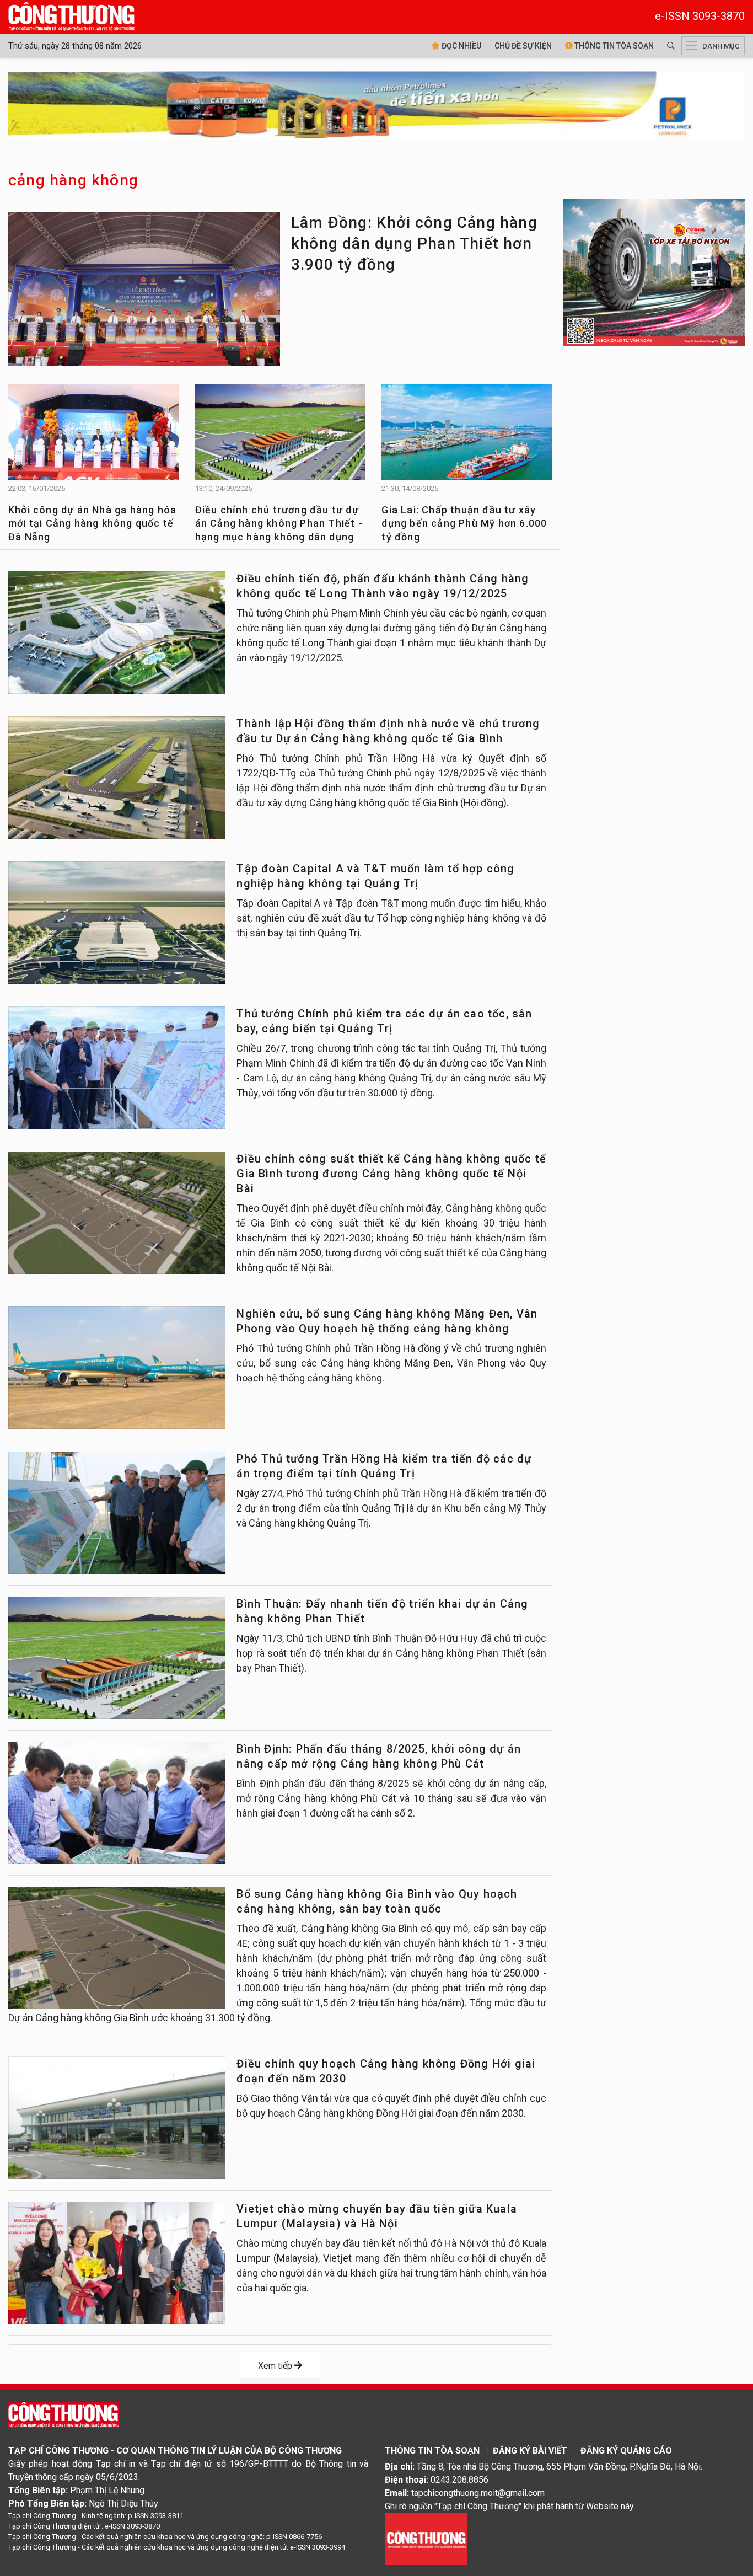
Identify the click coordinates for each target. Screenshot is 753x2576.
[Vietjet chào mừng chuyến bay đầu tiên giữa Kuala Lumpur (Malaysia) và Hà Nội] (117, 2263)
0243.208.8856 (459, 2480)
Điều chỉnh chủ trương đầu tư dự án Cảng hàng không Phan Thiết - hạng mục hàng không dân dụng (279, 523)
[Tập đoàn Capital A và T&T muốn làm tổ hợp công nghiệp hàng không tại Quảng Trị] (117, 923)
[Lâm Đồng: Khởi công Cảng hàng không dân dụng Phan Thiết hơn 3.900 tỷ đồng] (144, 292)
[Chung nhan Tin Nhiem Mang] (426, 2538)
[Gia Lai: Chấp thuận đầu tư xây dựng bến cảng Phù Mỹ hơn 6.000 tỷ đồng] (467, 437)
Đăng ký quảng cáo (626, 2451)
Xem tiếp (276, 2366)
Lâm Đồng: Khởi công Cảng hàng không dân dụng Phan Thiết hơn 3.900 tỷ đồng (414, 243)
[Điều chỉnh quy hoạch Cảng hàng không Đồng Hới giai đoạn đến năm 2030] (117, 2118)
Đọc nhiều (461, 46)
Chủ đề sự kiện (523, 46)
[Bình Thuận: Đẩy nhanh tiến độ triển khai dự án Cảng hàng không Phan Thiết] (117, 1658)
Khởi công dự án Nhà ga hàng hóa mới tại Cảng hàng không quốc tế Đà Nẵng (92, 523)
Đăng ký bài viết (530, 2451)
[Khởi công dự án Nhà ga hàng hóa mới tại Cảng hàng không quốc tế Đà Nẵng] (93, 437)
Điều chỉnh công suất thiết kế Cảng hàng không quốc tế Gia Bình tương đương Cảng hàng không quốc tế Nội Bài (391, 1174)
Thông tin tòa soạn (613, 46)
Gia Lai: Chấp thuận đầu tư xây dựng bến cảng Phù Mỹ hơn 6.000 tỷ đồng (464, 523)
